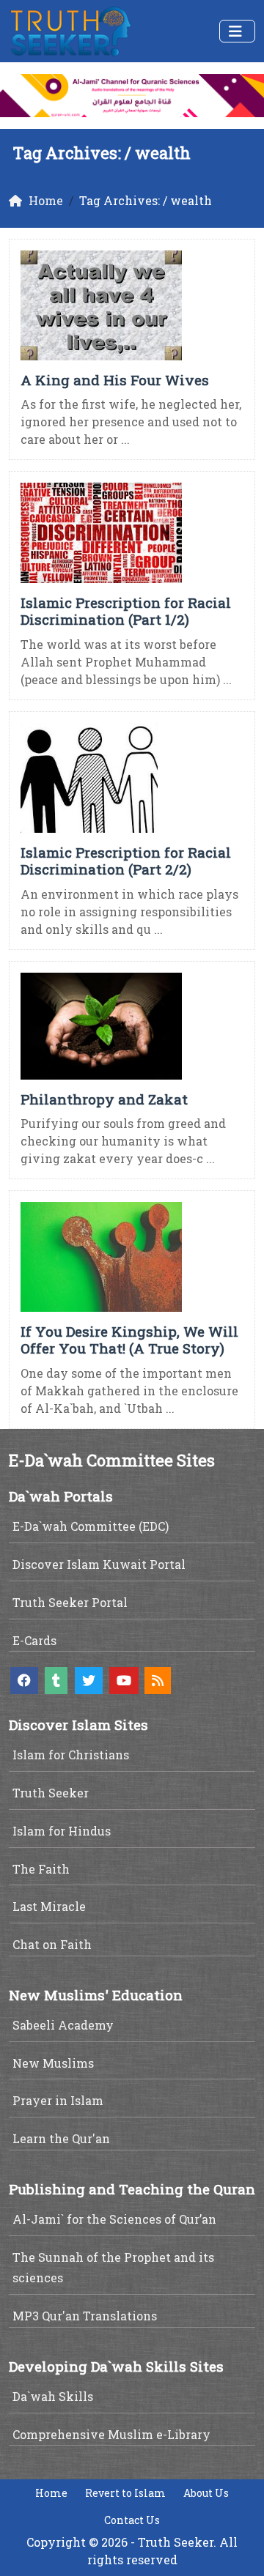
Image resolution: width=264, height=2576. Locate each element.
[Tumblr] (56, 1681)
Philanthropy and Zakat (104, 1099)
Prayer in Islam (58, 2100)
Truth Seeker (51, 1793)
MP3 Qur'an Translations (85, 2316)
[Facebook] (24, 1681)
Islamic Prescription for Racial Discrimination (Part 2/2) (126, 861)
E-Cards (34, 1640)
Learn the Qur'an (61, 2138)
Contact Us (132, 2520)
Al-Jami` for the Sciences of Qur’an (114, 2219)
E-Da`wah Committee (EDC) (91, 1526)
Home (51, 2493)
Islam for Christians (71, 1755)
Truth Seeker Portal (70, 1602)
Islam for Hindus (62, 1831)
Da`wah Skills (53, 2396)
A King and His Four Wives (115, 380)
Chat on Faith (52, 1944)
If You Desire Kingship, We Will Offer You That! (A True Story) (129, 1340)
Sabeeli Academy (63, 2025)
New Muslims (53, 2063)
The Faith (41, 1869)
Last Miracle (49, 1906)
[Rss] (158, 1681)
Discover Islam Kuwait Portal (99, 1564)
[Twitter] (89, 1681)
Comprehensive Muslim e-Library (111, 2434)
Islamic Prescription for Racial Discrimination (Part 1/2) (126, 611)
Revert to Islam (125, 2493)
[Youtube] (124, 1681)
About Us (206, 2493)
